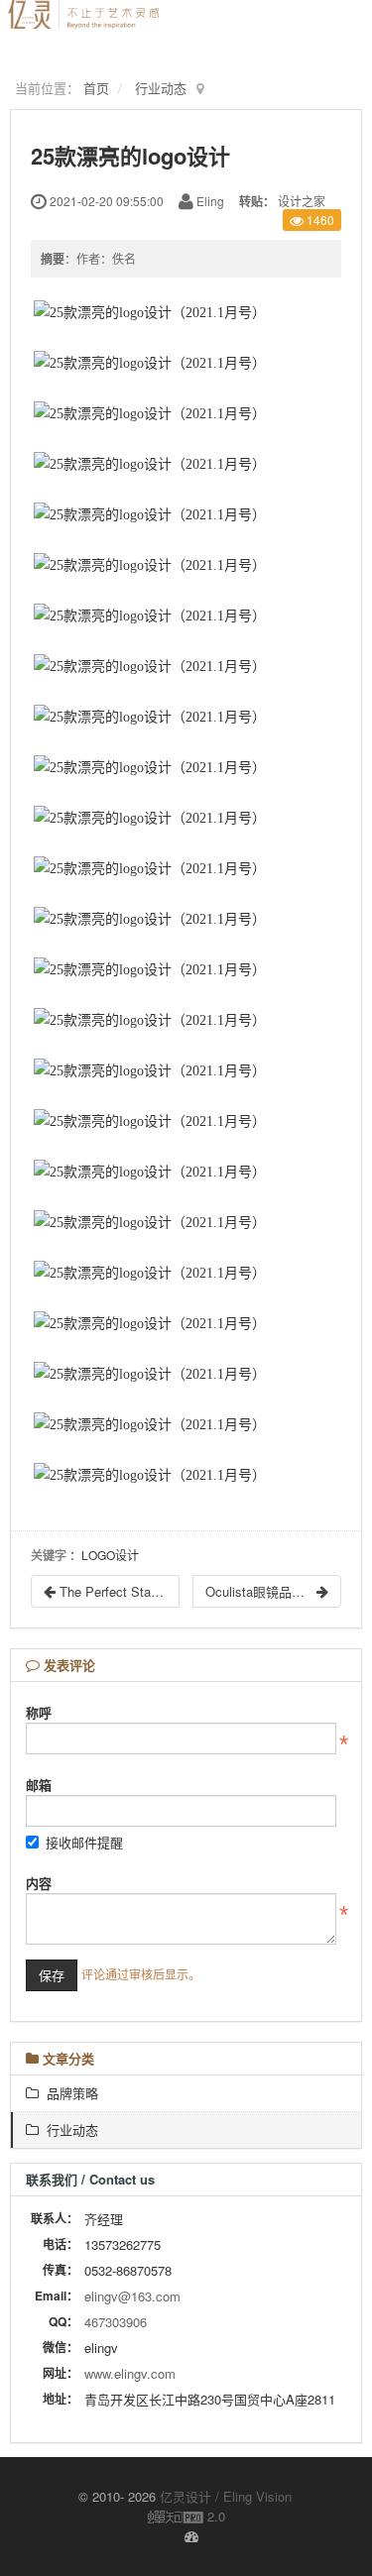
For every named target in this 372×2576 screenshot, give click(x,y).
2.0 (186, 2517)
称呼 (39, 1712)
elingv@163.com (132, 2296)
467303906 (116, 2322)
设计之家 (302, 201)
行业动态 (161, 88)
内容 (39, 1883)
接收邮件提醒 (84, 1842)
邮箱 (39, 1785)
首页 (96, 88)
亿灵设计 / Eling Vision (226, 2496)
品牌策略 (68, 2093)
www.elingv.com (130, 2373)
